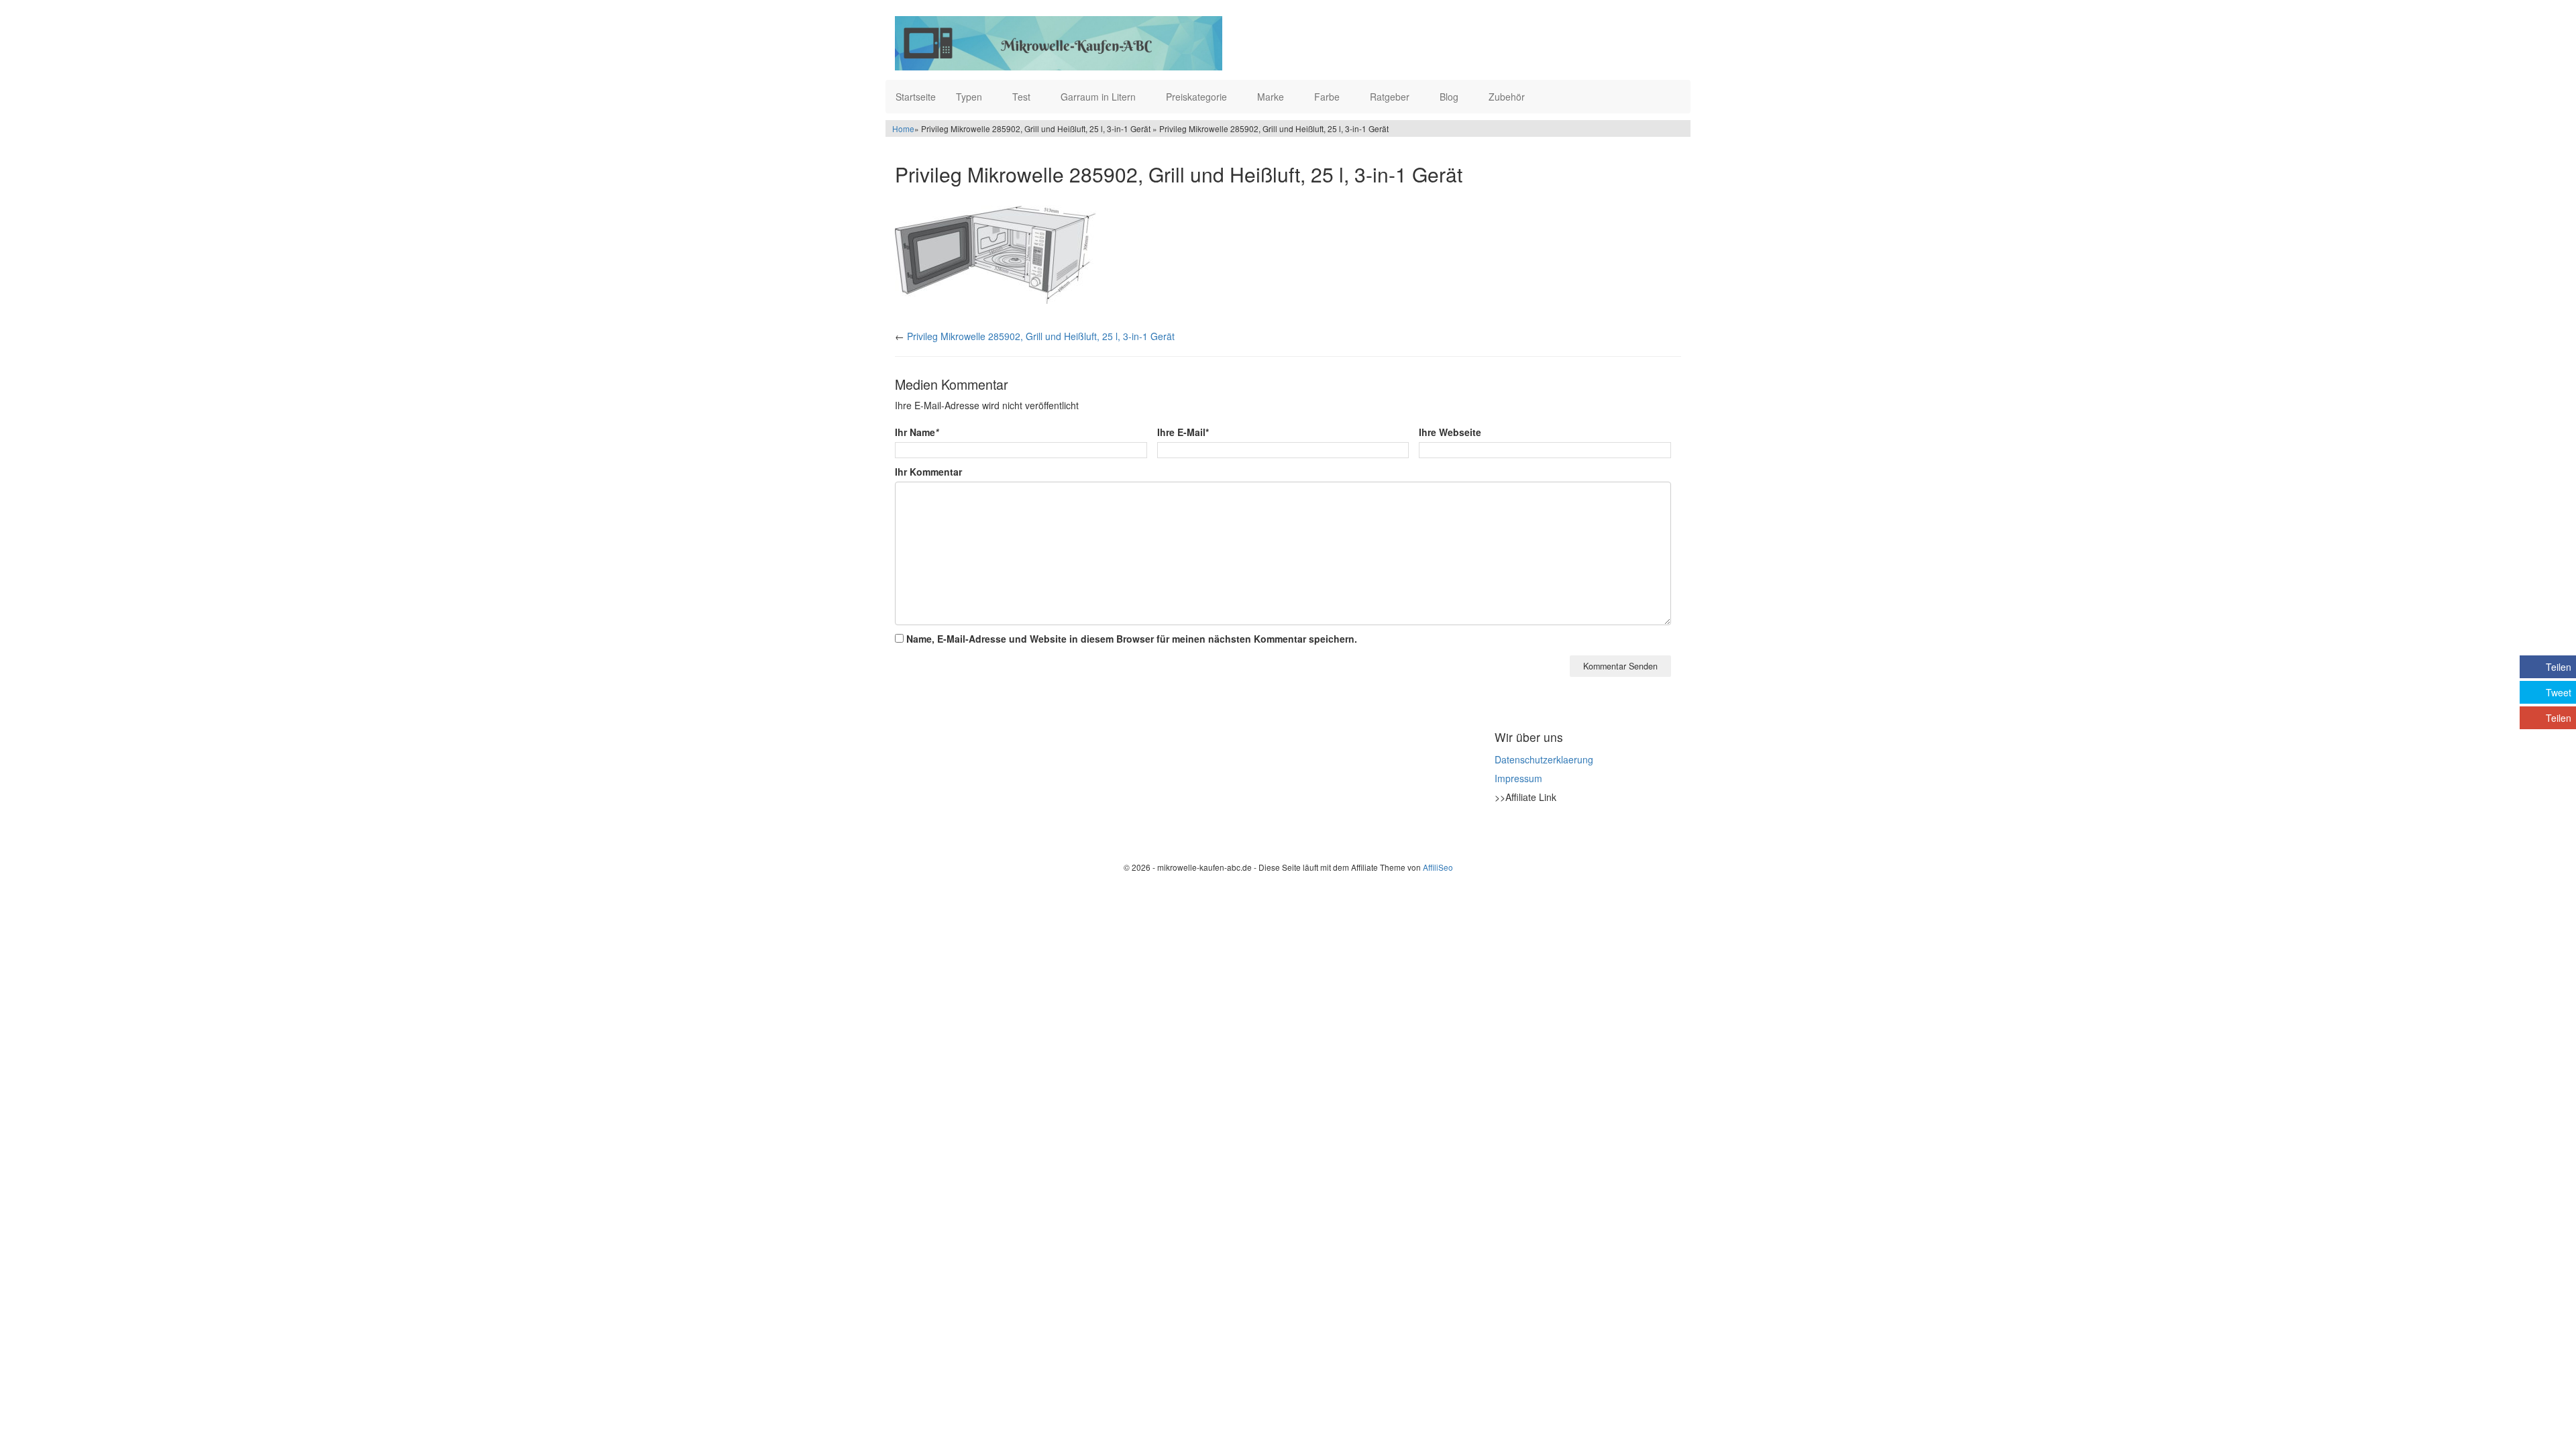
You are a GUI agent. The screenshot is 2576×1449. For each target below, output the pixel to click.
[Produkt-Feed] (1503, 830)
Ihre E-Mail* (1183, 432)
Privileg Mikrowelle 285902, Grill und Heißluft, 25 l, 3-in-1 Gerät (1041, 336)
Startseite (916, 97)
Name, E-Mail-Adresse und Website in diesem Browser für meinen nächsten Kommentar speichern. (1132, 639)
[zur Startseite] (1059, 43)
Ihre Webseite (1450, 432)
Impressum (1518, 778)
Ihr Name (917, 432)
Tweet (2559, 692)
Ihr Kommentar (928, 472)
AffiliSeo (1438, 867)
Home (903, 128)
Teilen (2559, 667)
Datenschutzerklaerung (1544, 759)
